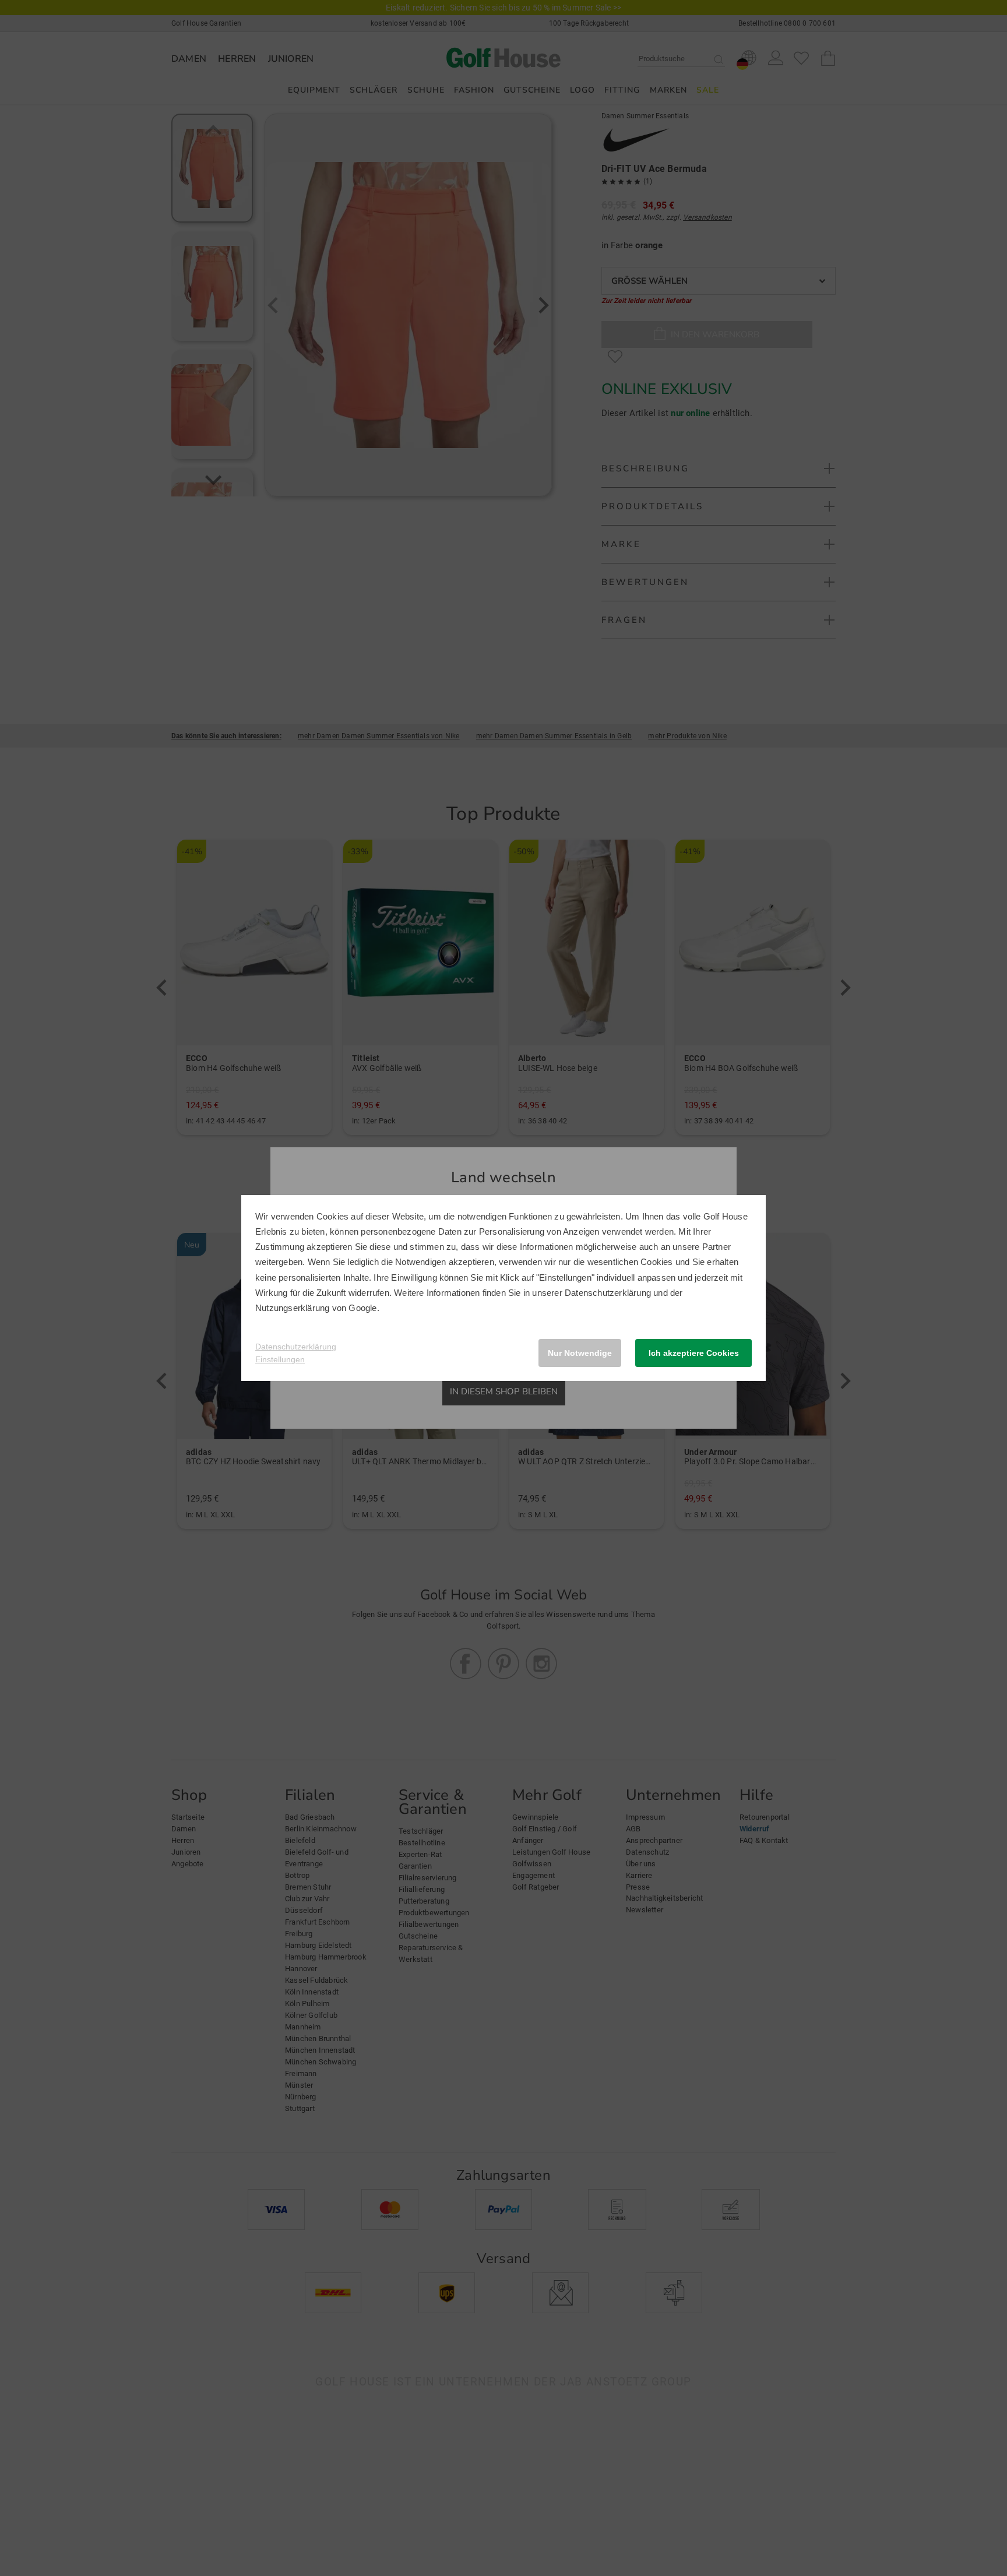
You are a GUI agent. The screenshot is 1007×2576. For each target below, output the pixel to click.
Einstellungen (280, 1359)
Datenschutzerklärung (608, 1293)
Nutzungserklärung (292, 1308)
